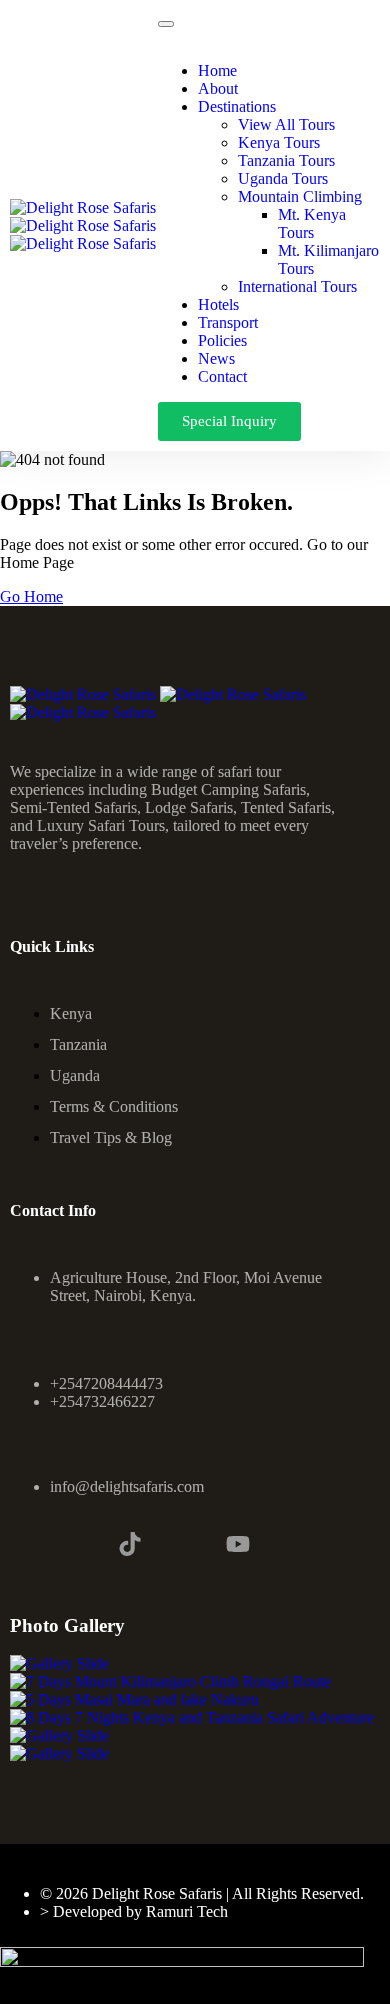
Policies (222, 340)
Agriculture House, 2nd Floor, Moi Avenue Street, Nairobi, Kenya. (186, 1286)
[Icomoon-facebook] (22, 1544)
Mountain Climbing (300, 196)
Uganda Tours (283, 178)
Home (217, 70)
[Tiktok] (130, 1544)
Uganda (75, 1075)
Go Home (31, 596)
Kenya (71, 1013)
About (218, 88)
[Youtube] (238, 1544)
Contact (222, 376)
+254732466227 (102, 1401)
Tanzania (78, 1044)
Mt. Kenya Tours (312, 223)
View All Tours (286, 124)
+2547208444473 (106, 1383)
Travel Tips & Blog (111, 1137)
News (216, 358)
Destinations (237, 106)
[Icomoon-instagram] (76, 1544)
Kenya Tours (279, 142)
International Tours (297, 286)
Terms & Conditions (114, 1106)
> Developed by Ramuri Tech (134, 1911)
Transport (228, 322)
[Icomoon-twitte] (184, 1544)
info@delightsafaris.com (127, 1486)
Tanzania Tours (286, 160)
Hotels (218, 304)
